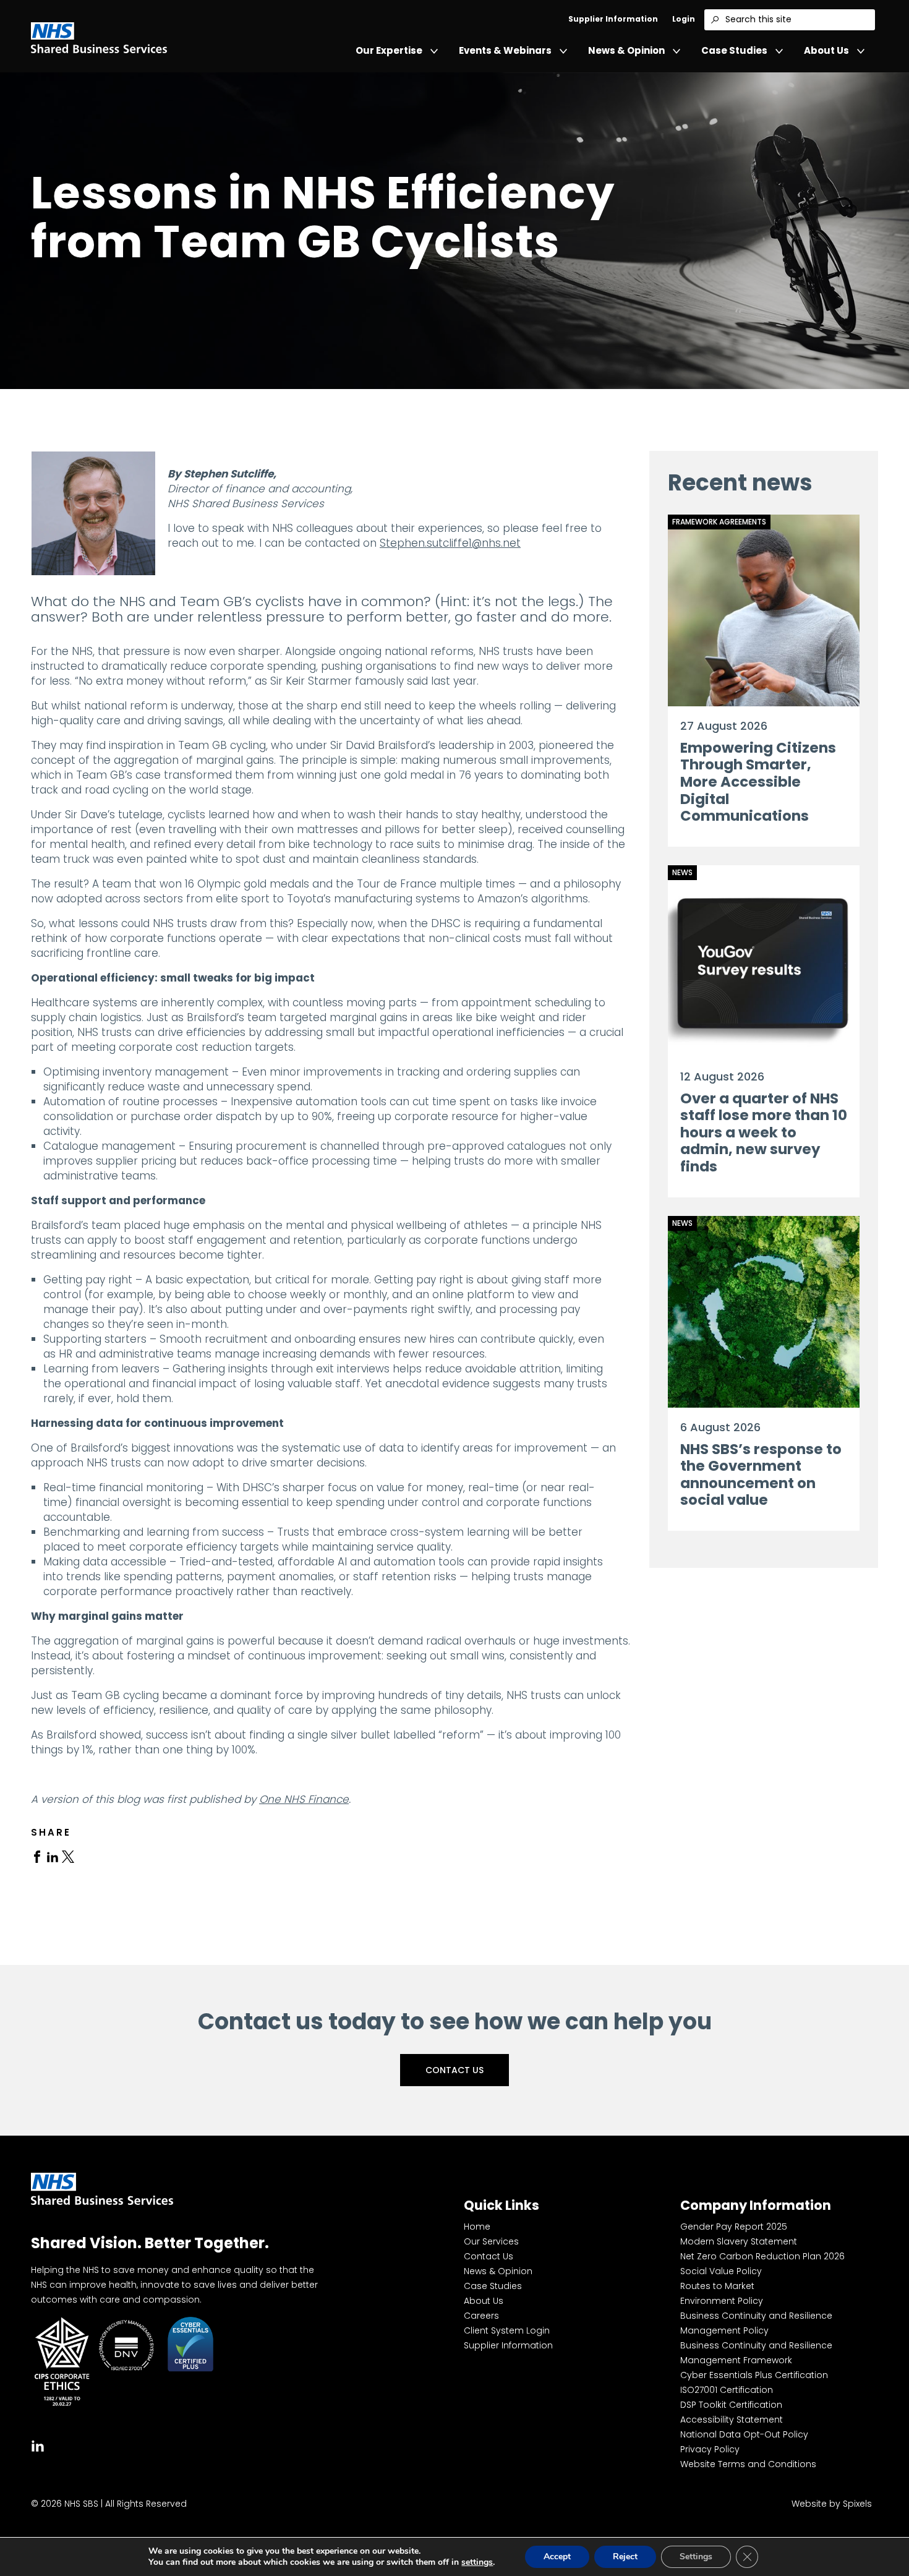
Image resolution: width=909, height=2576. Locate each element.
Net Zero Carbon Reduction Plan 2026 (762, 2256)
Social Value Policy (721, 2271)
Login (684, 19)
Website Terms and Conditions (748, 2464)
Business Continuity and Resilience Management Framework (756, 2353)
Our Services (491, 2241)
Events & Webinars (505, 50)
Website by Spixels (832, 2504)
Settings (696, 2557)
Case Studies (734, 50)
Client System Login (507, 2330)
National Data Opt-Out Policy (744, 2434)
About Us (826, 50)
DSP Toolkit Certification (731, 2405)
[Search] (715, 20)
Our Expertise (389, 50)
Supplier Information (613, 19)
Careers (481, 2316)
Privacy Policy (710, 2449)
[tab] (37, 1856)
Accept (557, 2557)
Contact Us (454, 2070)
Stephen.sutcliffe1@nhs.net (450, 543)
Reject (625, 2557)
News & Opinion (626, 50)
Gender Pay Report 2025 (734, 2227)
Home (477, 2227)
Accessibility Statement (732, 2420)
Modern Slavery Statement (739, 2241)
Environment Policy (722, 2301)
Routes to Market (717, 2286)
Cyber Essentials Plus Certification (754, 2375)
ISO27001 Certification (727, 2390)
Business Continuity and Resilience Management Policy (756, 2323)
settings (477, 2562)
